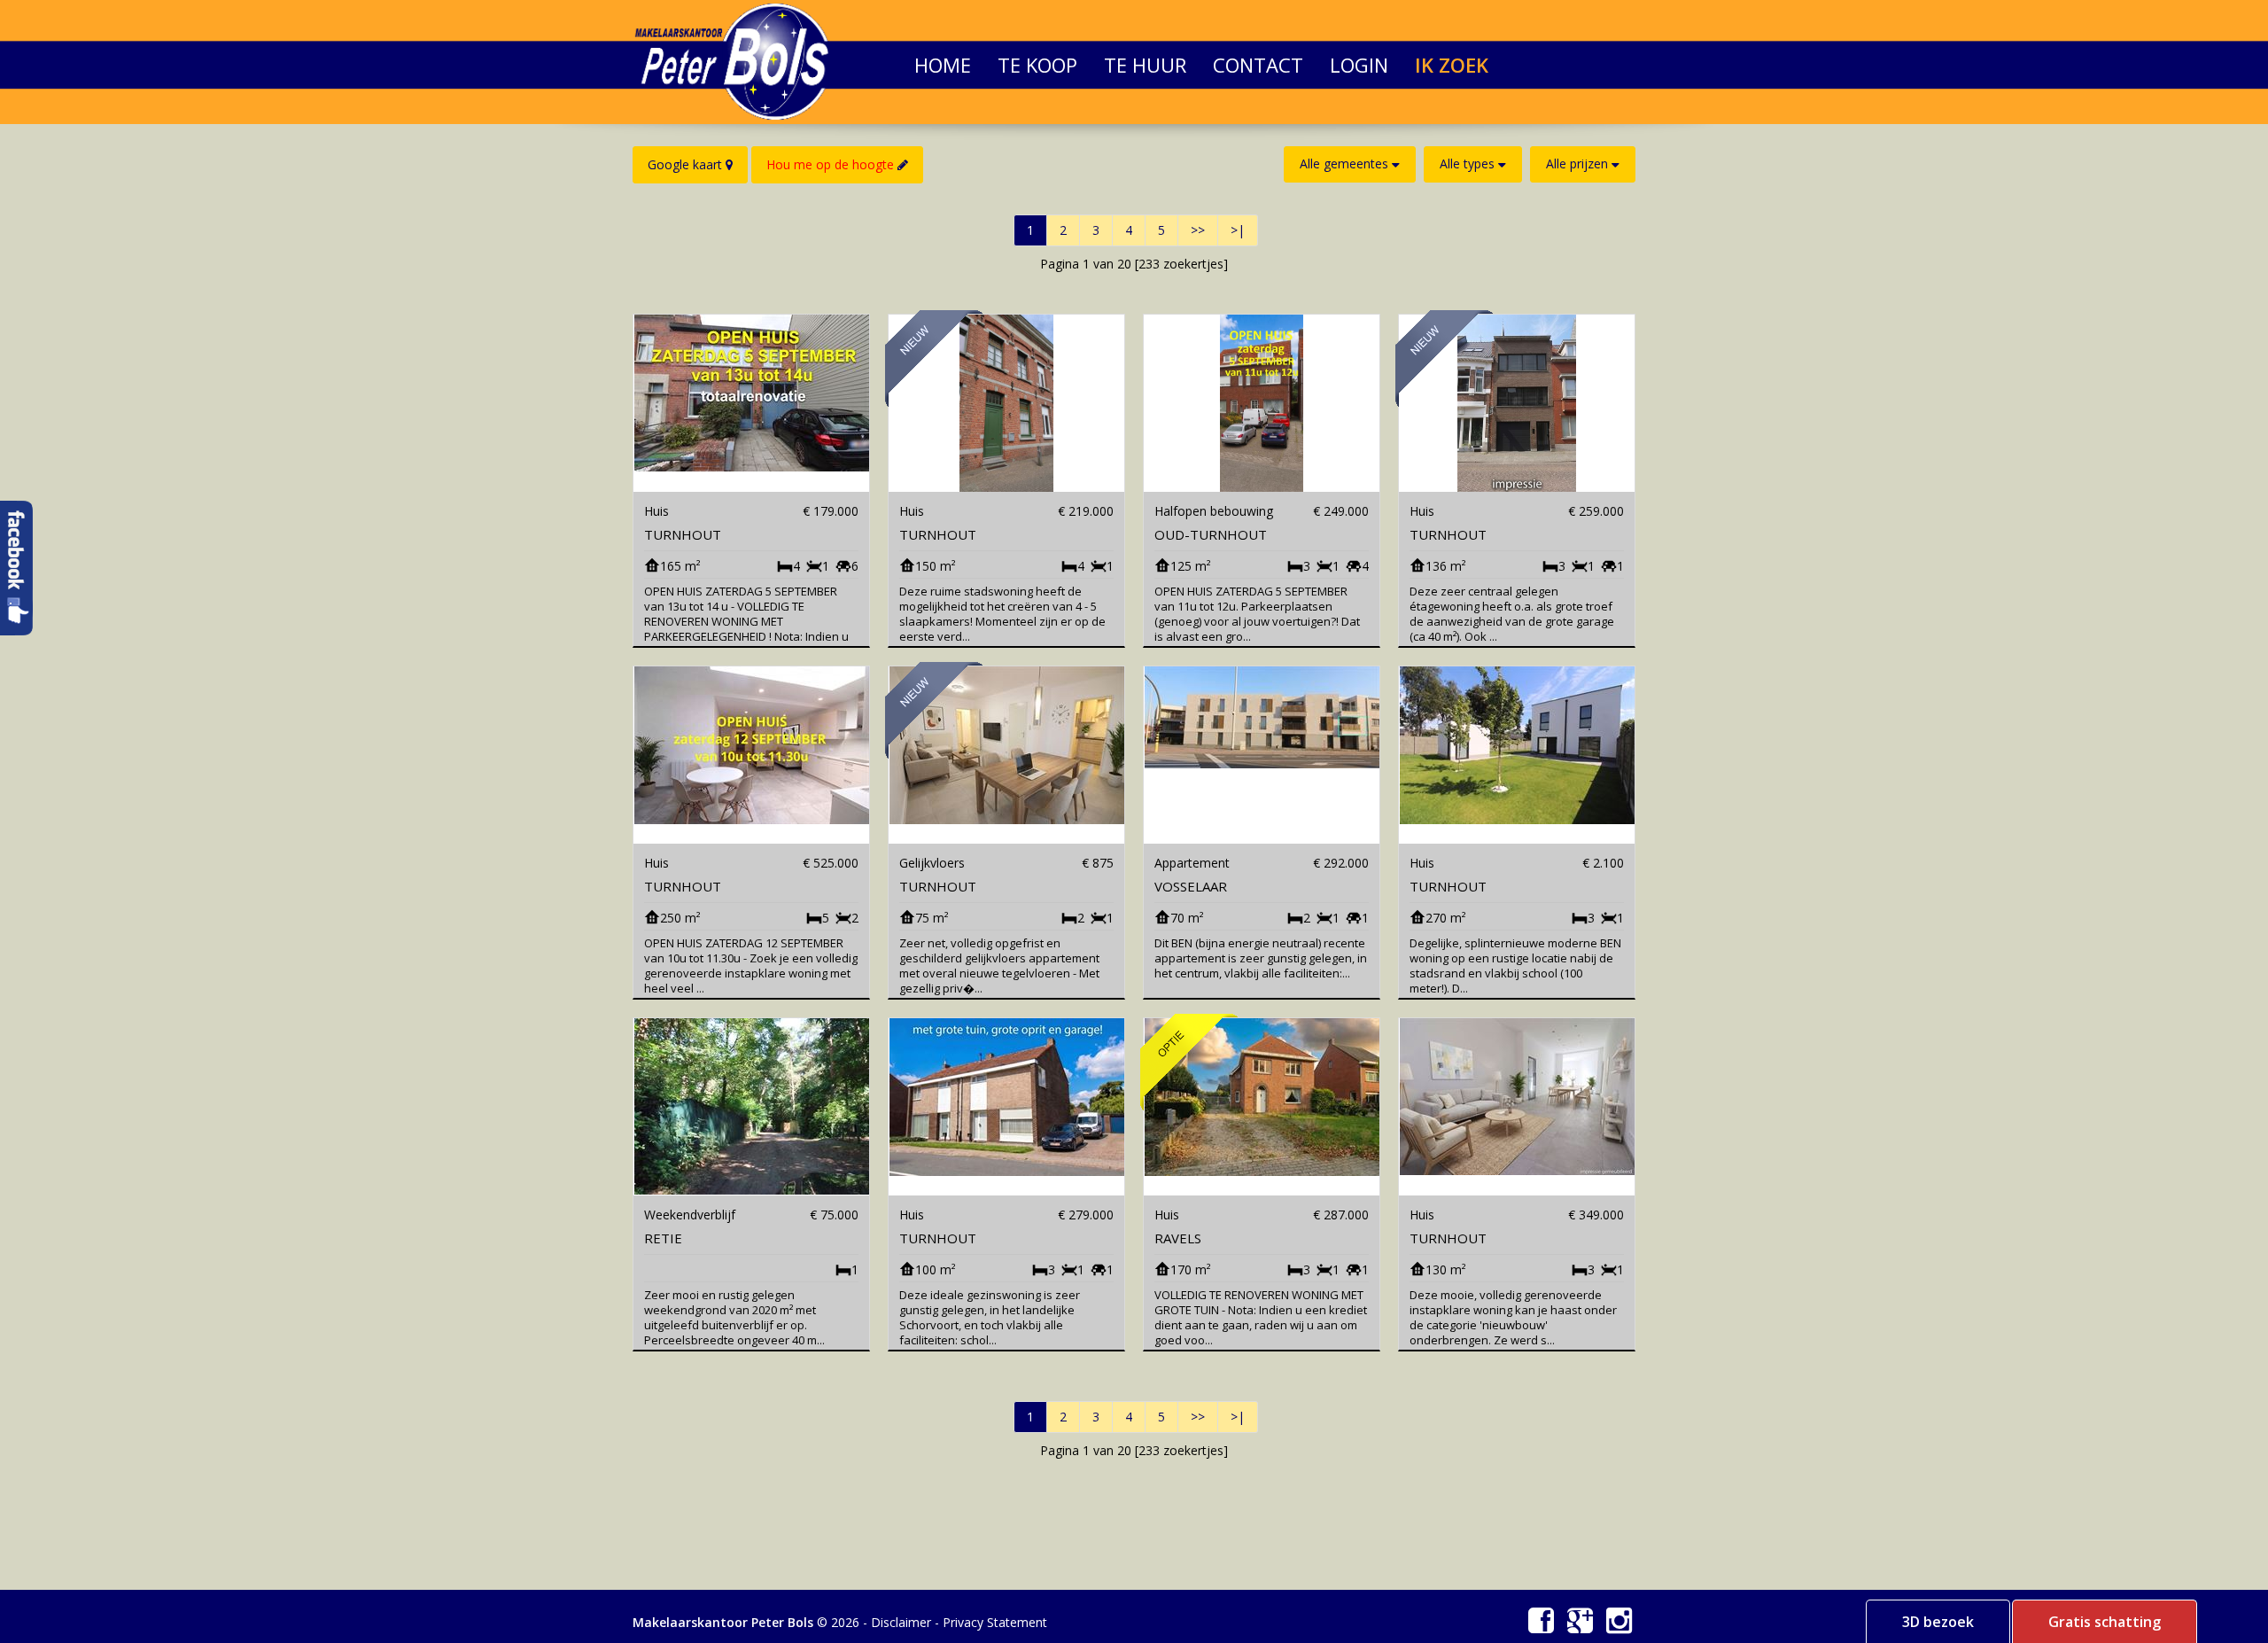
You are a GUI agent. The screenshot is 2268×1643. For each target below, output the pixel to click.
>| (1238, 230)
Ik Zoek (1452, 55)
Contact (1258, 55)
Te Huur (1145, 55)
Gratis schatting (2105, 1622)
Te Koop (1037, 55)
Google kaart (687, 164)
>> (1198, 230)
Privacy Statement (995, 1622)
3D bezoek (1938, 1622)
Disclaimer (901, 1622)
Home (943, 55)
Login (1359, 55)
